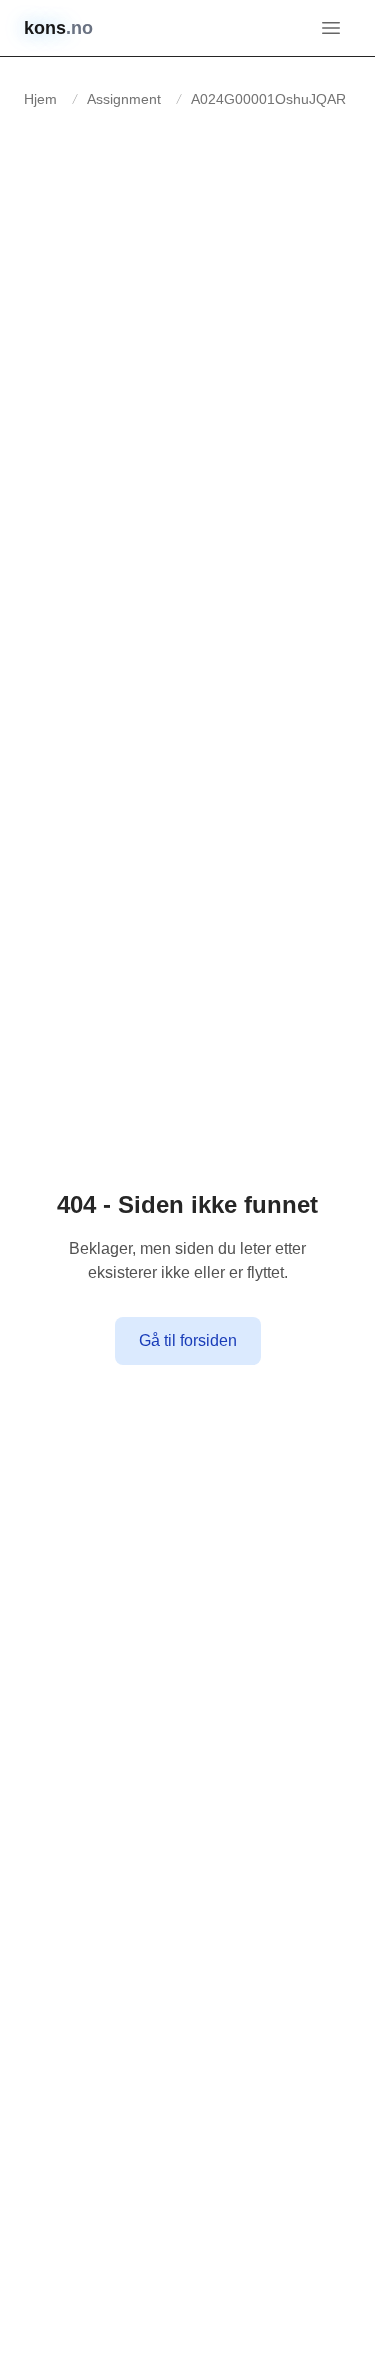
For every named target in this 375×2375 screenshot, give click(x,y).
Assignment (124, 99)
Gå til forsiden (188, 1340)
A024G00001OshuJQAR (268, 99)
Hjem (40, 99)
